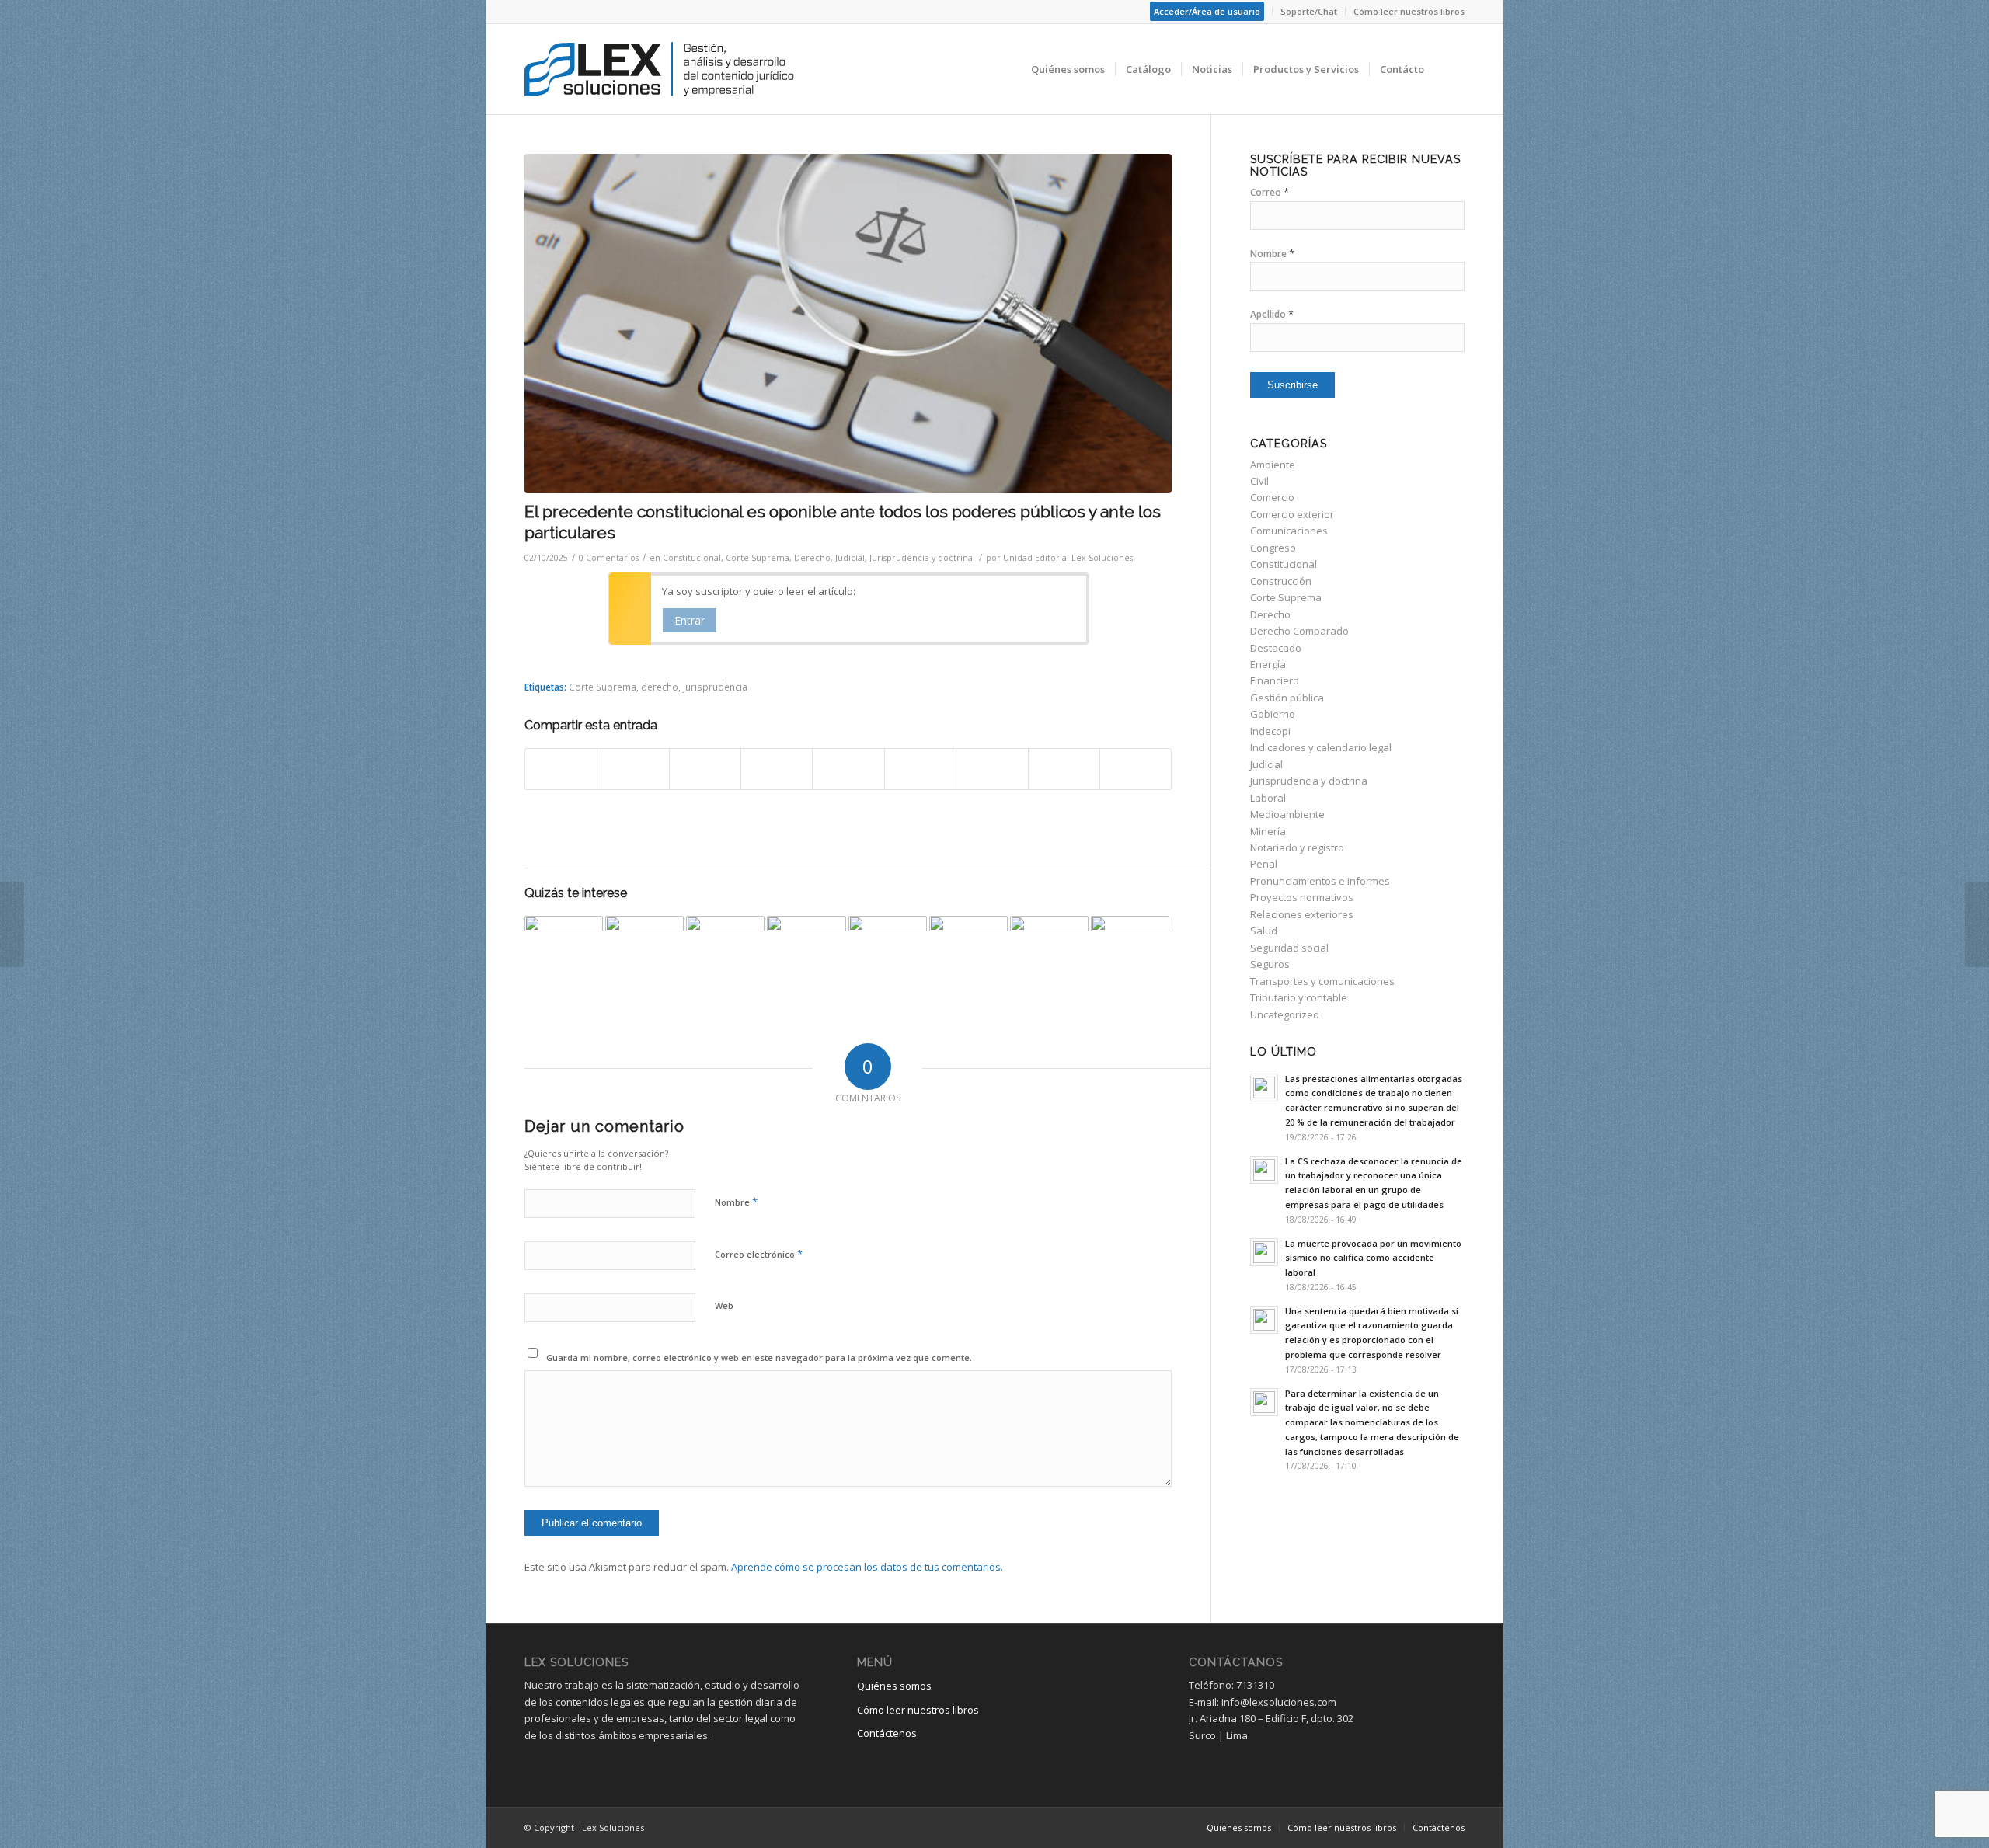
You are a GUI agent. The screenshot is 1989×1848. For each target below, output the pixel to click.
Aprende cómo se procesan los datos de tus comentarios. (867, 1567)
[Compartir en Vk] (992, 769)
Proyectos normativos (1302, 897)
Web (724, 1305)
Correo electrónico (759, 1254)
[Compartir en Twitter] (633, 769)
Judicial (850, 558)
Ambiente (1273, 465)
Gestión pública (1287, 698)
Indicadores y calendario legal (1321, 747)
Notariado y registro (1297, 847)
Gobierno (1273, 714)
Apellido (1272, 314)
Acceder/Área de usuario (1207, 11)
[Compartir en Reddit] (1064, 769)
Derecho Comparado (1299, 631)
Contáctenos (887, 1733)
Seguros (1270, 964)
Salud (1264, 931)
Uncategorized (1285, 1014)
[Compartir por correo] (1136, 769)
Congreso (1273, 548)
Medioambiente (1287, 814)
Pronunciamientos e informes (1320, 881)
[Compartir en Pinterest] (777, 769)
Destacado (1276, 648)
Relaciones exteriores (1302, 914)
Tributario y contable (1299, 997)
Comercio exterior (1292, 514)
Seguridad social (1289, 948)
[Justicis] (848, 324)
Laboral (1268, 798)
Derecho (812, 558)
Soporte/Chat (1309, 11)
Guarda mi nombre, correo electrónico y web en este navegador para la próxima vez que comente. (759, 1357)
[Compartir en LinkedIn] (848, 769)
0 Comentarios (609, 558)
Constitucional (692, 558)
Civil (1259, 481)
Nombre (736, 1202)
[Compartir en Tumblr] (920, 769)
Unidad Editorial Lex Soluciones (1068, 558)
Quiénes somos (894, 1686)
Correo (1270, 192)
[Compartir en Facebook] (561, 769)
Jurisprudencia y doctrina (921, 558)
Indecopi (1270, 731)
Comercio (1272, 497)
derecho (660, 687)
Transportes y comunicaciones (1322, 981)
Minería (1268, 831)
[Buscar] (1449, 69)
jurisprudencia (715, 687)
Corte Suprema (758, 558)
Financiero (1275, 680)
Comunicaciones (1289, 531)
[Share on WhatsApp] (705, 769)
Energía (1268, 664)
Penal (1264, 864)
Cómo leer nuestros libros (1409, 11)
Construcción (1281, 581)
